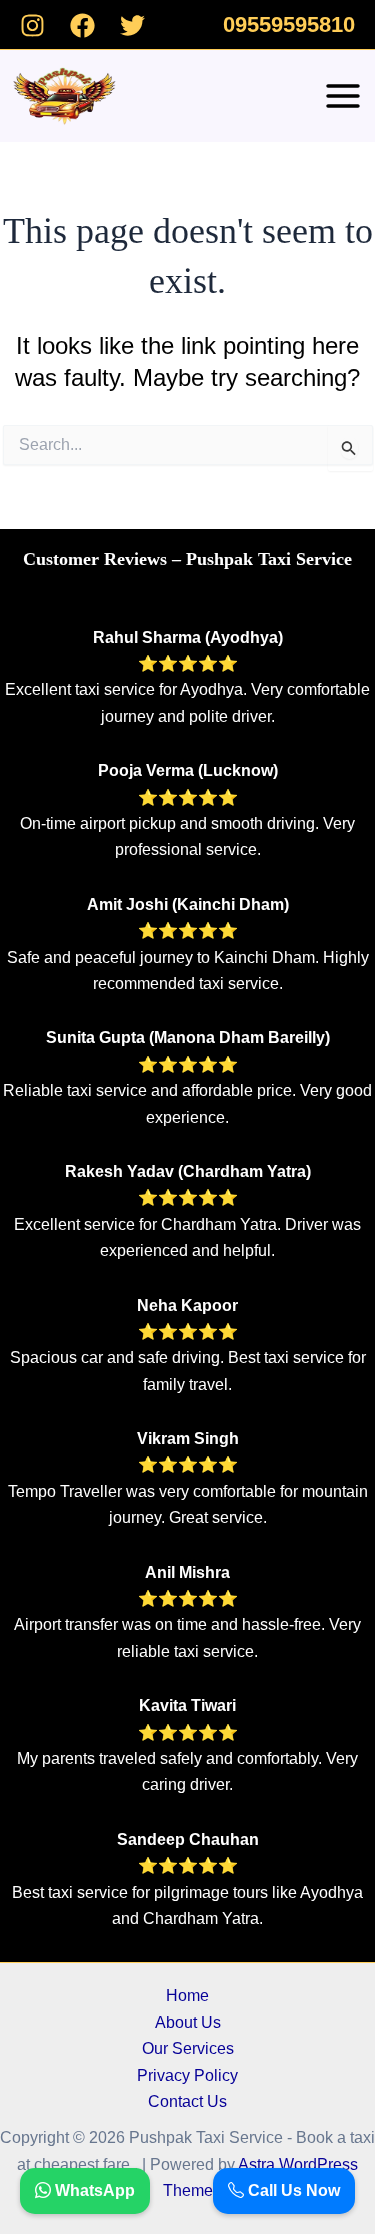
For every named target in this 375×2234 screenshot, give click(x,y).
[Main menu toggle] (343, 96)
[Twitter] (132, 25)
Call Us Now (292, 2190)
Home (187, 1995)
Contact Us (187, 2101)
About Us (188, 2022)
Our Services (188, 2048)
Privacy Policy (187, 2075)
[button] (289, 25)
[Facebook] (82, 25)
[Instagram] (32, 25)
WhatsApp (93, 2190)
